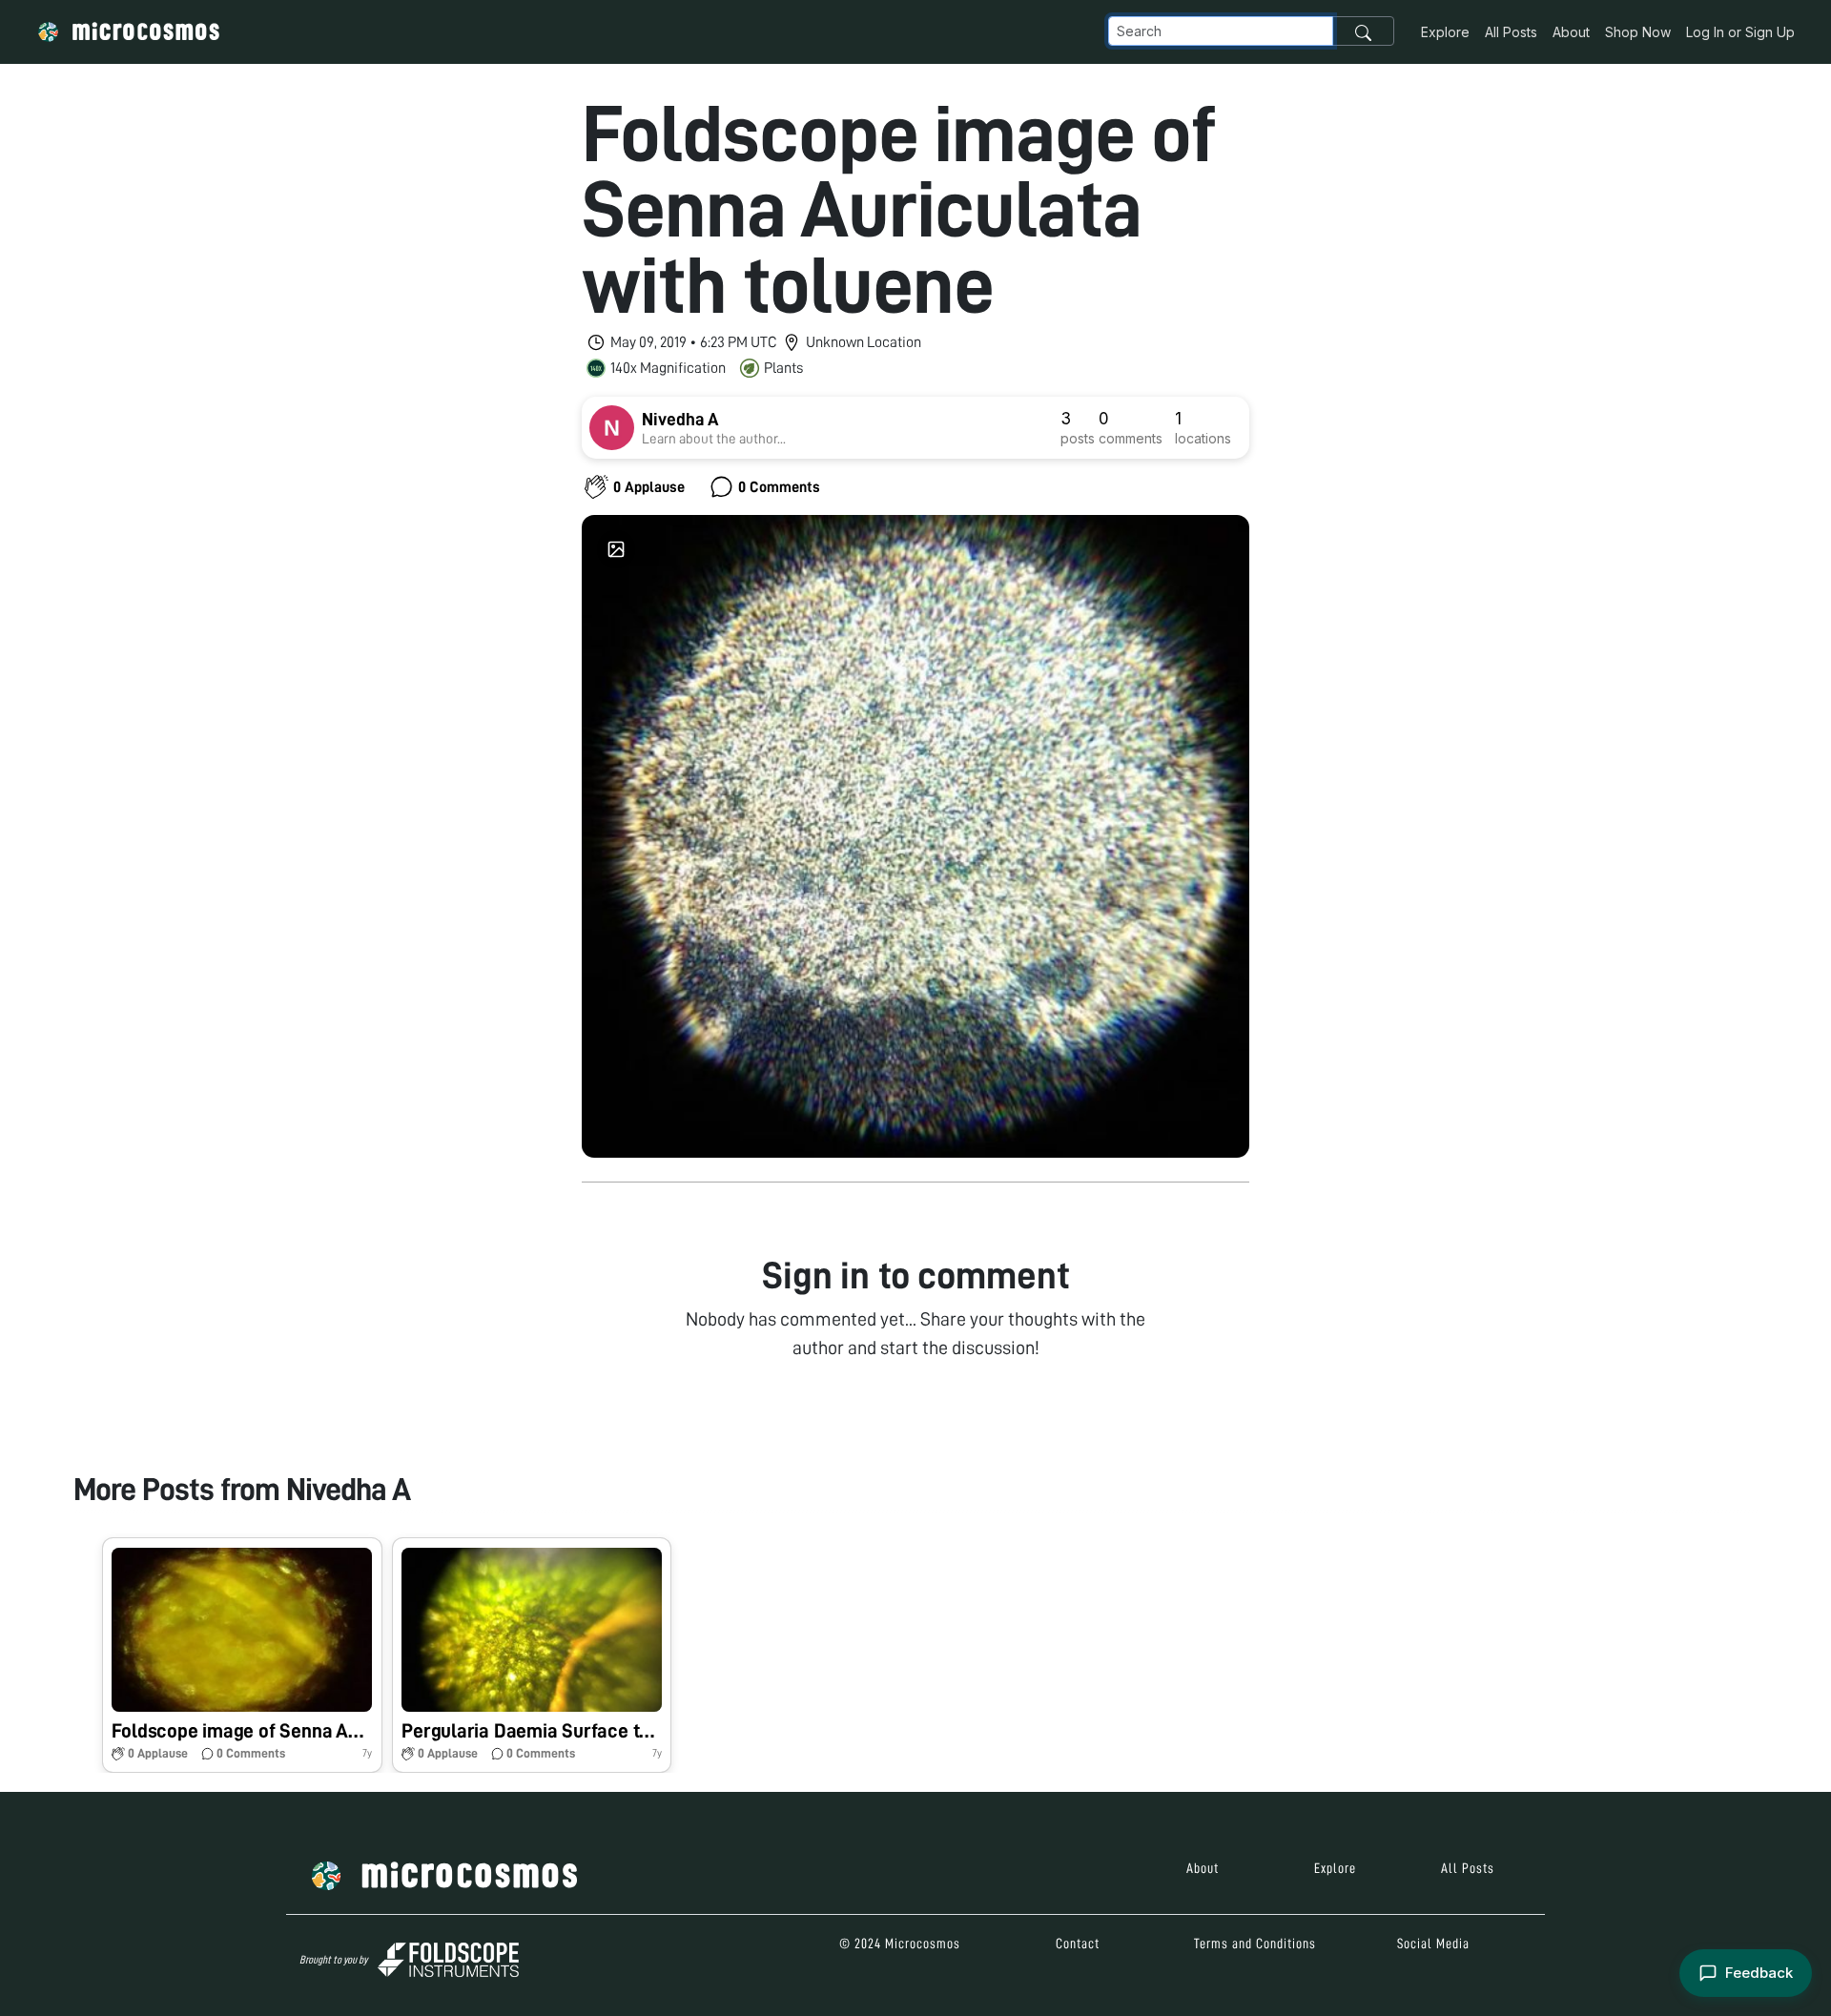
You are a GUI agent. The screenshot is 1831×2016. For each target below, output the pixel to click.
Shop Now (1638, 32)
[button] (242, 1655)
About (1571, 32)
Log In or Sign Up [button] (1740, 32)
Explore (1445, 32)
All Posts (1511, 32)
